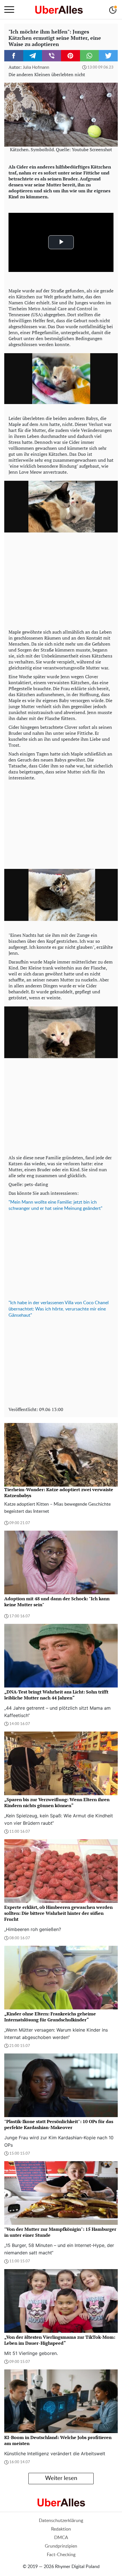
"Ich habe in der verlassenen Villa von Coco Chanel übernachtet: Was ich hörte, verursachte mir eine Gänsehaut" (59, 1309)
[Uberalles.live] (59, 10)
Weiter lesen (61, 2478)
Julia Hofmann (36, 67)
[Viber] (51, 56)
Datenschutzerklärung (61, 2521)
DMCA (61, 2538)
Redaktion (61, 2529)
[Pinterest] (71, 56)
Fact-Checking (61, 2555)
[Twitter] (108, 56)
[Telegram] (33, 56)
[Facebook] (14, 56)
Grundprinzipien (61, 2546)
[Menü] (9, 10)
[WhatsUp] (90, 56)
